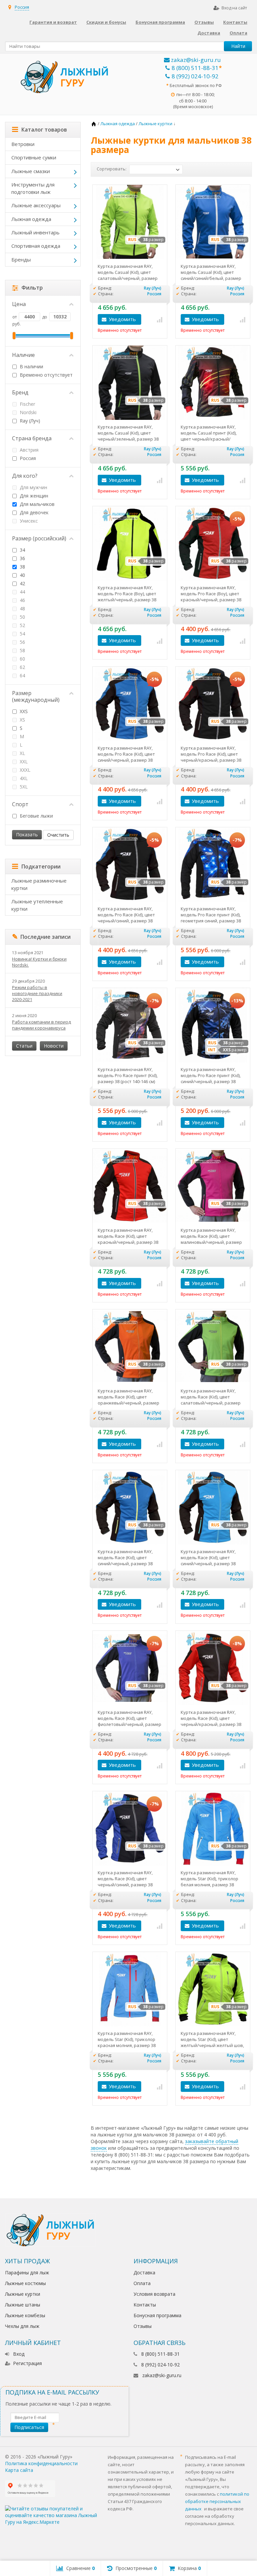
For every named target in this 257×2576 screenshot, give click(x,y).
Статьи (24, 1046)
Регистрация (27, 2363)
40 (22, 575)
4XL (23, 778)
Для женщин (33, 496)
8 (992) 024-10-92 (195, 76)
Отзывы (204, 22)
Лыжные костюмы (25, 2283)
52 (22, 625)
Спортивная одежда (36, 246)
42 (22, 583)
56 (22, 642)
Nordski (27, 412)
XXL (23, 762)
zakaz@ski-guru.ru (195, 60)
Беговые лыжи (36, 816)
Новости (54, 1046)
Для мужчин (33, 487)
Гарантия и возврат (53, 22)
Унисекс (28, 521)
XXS (23, 711)
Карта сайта (19, 2470)
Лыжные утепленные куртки (37, 905)
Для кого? (25, 476)
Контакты (235, 22)
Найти (238, 46)
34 (22, 550)
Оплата (238, 33)
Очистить (58, 835)
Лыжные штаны (23, 2305)
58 (22, 650)
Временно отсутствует (46, 375)
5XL (23, 787)
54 (22, 634)
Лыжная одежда (31, 219)
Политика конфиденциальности (41, 2463)
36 (22, 558)
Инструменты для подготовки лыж (33, 188)
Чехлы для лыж (22, 2326)
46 (22, 600)
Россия (27, 458)
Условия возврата (154, 2294)
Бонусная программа (160, 22)
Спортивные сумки (34, 157)
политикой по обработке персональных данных (217, 2501)
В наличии (31, 366)
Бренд (20, 392)
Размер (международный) (36, 696)
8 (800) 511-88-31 (195, 68)
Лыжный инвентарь (35, 232)
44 (22, 592)
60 (22, 659)
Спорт (20, 804)
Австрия (28, 450)
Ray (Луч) (29, 421)
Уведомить (122, 319)
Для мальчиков (36, 504)
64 (22, 675)
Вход (19, 2354)
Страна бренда (32, 438)
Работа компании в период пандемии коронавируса (41, 1025)
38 (22, 567)
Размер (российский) (39, 538)
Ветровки (23, 144)
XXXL (24, 770)
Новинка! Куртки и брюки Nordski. (39, 962)
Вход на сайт (234, 8)
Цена (19, 304)
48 (22, 609)
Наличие (23, 355)
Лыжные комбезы (25, 2315)
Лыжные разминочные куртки (39, 884)
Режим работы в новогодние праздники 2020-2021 (37, 993)
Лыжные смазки (31, 171)
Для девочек (34, 512)
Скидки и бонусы (106, 22)
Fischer (27, 404)
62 (22, 667)
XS (22, 720)
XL (22, 753)
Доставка (209, 33)
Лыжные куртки (23, 2294)
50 (22, 617)
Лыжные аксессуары (36, 205)
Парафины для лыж (27, 2272)
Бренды (21, 259)
